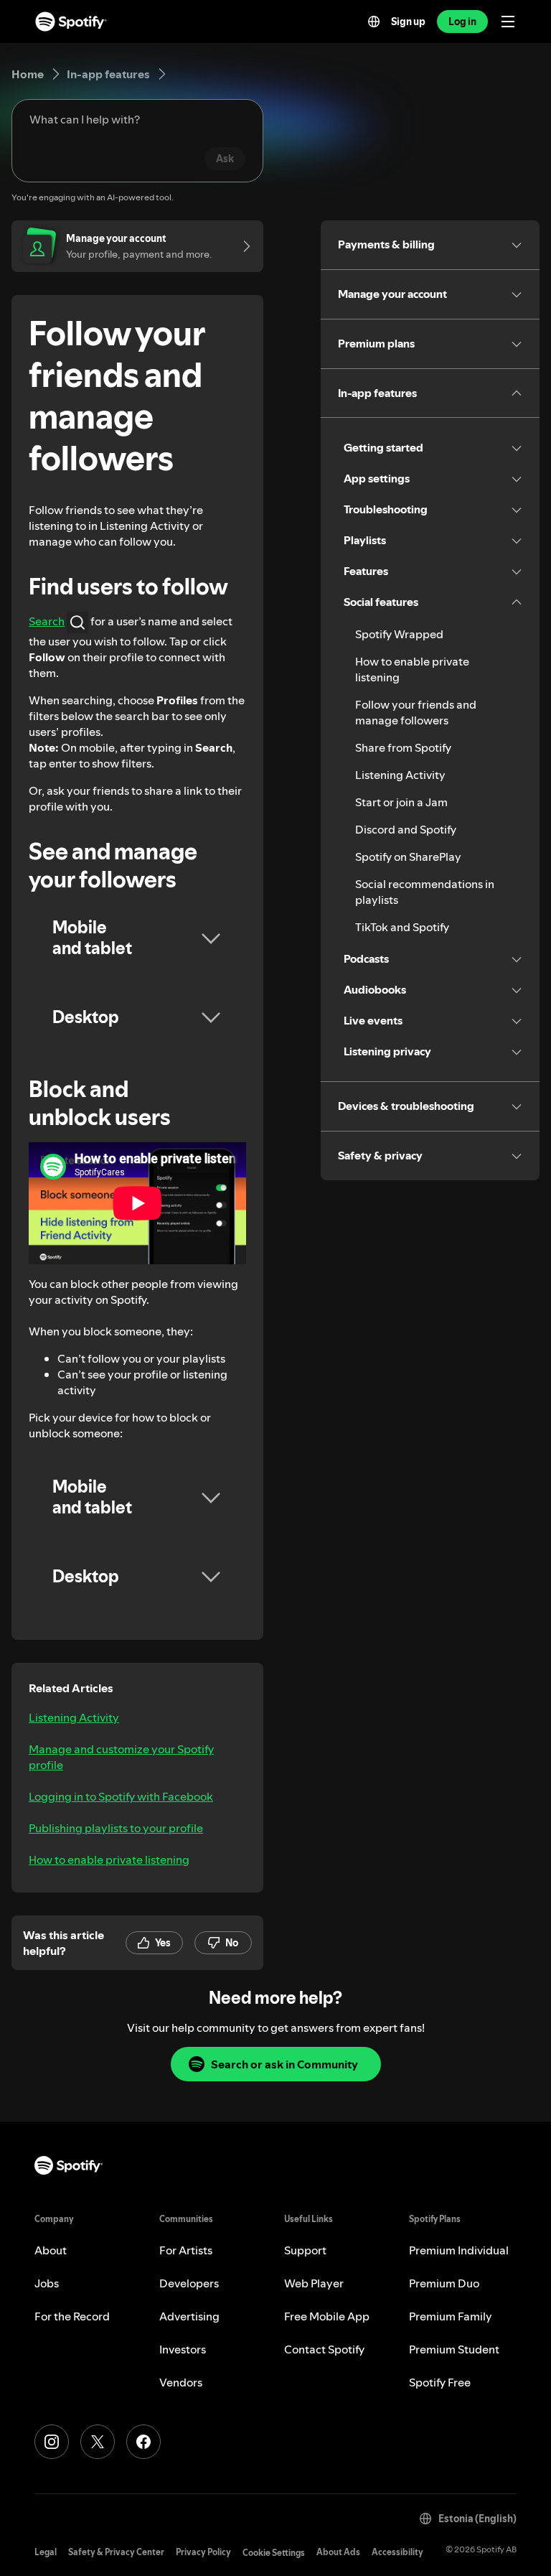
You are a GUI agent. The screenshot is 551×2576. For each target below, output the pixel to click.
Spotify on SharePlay (408, 857)
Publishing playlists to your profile (116, 1828)
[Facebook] (143, 2442)
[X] (98, 2442)
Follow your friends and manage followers (416, 712)
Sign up (408, 22)
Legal (46, 2552)
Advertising (189, 2316)
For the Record (72, 2316)
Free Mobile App (327, 2316)
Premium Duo (444, 2283)
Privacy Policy (203, 2552)
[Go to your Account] (242, 246)
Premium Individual (459, 2250)
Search (47, 621)
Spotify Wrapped (399, 634)
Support (305, 2250)
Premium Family (451, 2316)
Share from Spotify (403, 747)
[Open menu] (508, 22)
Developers (189, 2283)
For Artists (186, 2250)
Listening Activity (74, 1717)
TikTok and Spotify (402, 927)
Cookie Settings (274, 2553)
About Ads (338, 2552)
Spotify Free (440, 2382)
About (51, 2250)
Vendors (181, 2382)
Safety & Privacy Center (116, 2552)
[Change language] (374, 22)
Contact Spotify (324, 2349)
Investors (183, 2349)
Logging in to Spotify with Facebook (121, 1796)
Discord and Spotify (406, 829)
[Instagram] (52, 2442)
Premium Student (454, 2349)
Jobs (47, 2283)
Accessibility (397, 2552)
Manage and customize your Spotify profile (121, 1757)
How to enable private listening (109, 1859)
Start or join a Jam (401, 802)
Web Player (314, 2283)
